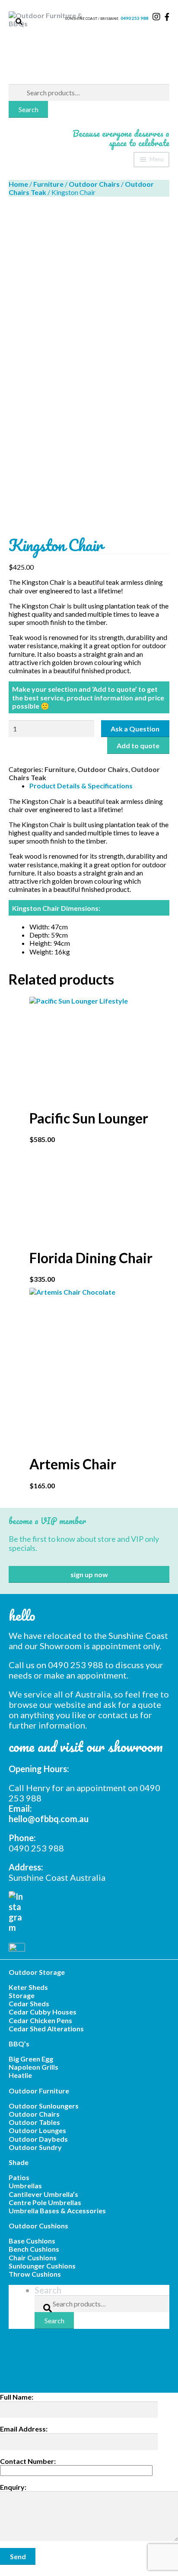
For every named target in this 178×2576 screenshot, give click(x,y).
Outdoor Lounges (37, 2130)
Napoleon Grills (33, 2067)
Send (18, 2556)
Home (18, 184)
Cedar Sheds (29, 2003)
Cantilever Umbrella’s (43, 2194)
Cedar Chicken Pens (40, 2020)
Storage (22, 1995)
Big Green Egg (31, 2059)
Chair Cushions (33, 2258)
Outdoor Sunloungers (44, 2106)
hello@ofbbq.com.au (49, 1819)
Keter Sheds (28, 1987)
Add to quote (138, 745)
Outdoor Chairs (94, 184)
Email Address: (24, 2429)
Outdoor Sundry (35, 2147)
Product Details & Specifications (81, 786)
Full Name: (17, 2397)
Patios (19, 2177)
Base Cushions (32, 2241)
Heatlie (20, 2075)
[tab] (99, 786)
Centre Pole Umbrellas (45, 2202)
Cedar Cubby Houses (43, 2012)
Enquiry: (13, 2487)
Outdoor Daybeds (38, 2139)
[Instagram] (89, 1912)
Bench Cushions (34, 2249)
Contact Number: (28, 2461)
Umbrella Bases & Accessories (57, 2210)
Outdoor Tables (34, 2122)
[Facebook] (89, 1946)
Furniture (48, 184)
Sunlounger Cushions (42, 2266)
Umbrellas (25, 2185)
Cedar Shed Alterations (46, 2028)
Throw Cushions (35, 2274)
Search (29, 109)
